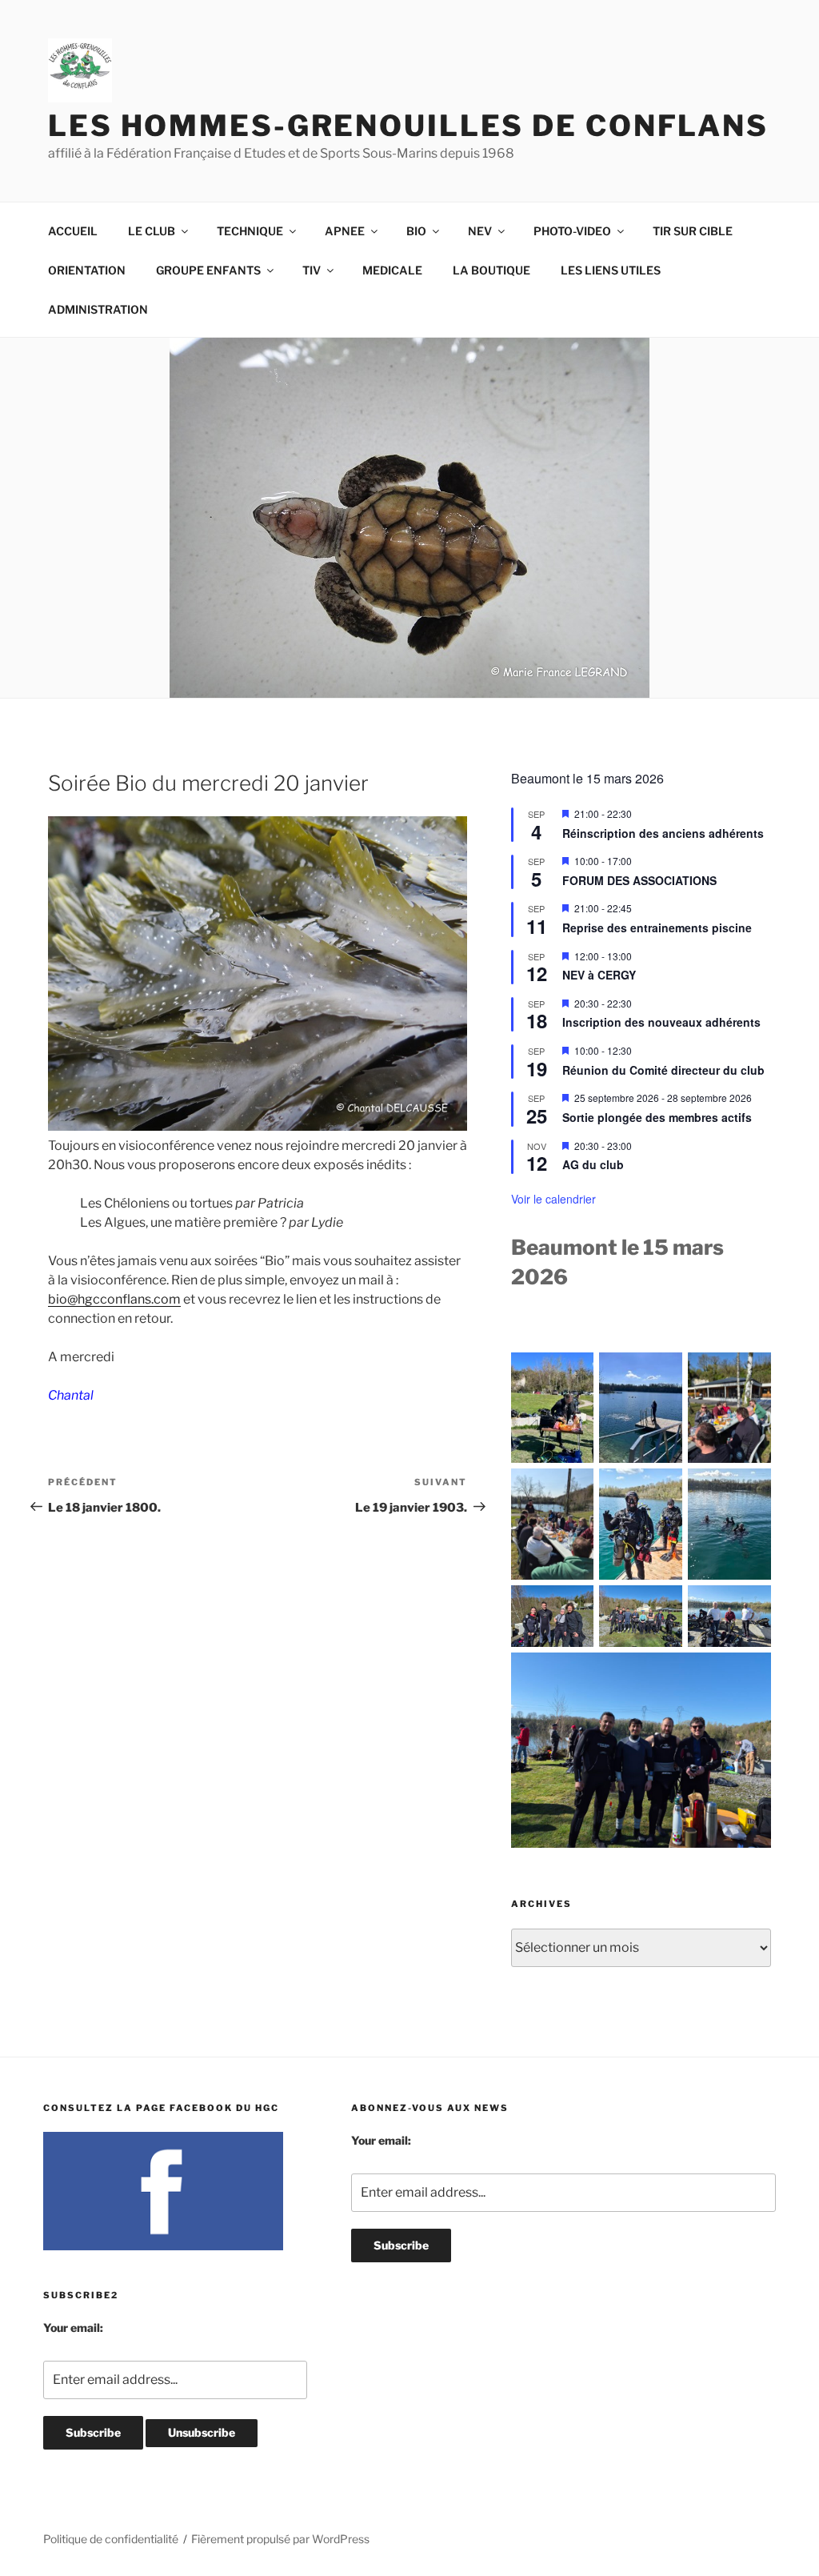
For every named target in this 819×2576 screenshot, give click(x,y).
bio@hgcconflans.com (114, 1299)
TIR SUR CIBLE (693, 231)
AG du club (593, 1164)
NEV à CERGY (599, 975)
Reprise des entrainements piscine (657, 927)
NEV (480, 231)
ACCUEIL (73, 231)
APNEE (345, 231)
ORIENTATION (87, 270)
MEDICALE (392, 270)
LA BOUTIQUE (491, 270)
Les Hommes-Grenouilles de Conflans (408, 126)
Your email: (73, 2328)
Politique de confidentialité (111, 2539)
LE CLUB (152, 231)
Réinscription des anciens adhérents (663, 833)
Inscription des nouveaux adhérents (661, 1022)
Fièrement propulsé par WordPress (280, 2539)
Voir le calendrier (553, 1199)
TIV (312, 270)
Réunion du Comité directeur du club (663, 1070)
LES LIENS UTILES (611, 270)
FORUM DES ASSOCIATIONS (639, 880)
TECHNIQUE (250, 231)
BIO (416, 231)
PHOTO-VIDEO (572, 231)
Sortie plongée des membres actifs (657, 1117)
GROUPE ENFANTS (208, 270)
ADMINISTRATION (98, 309)
